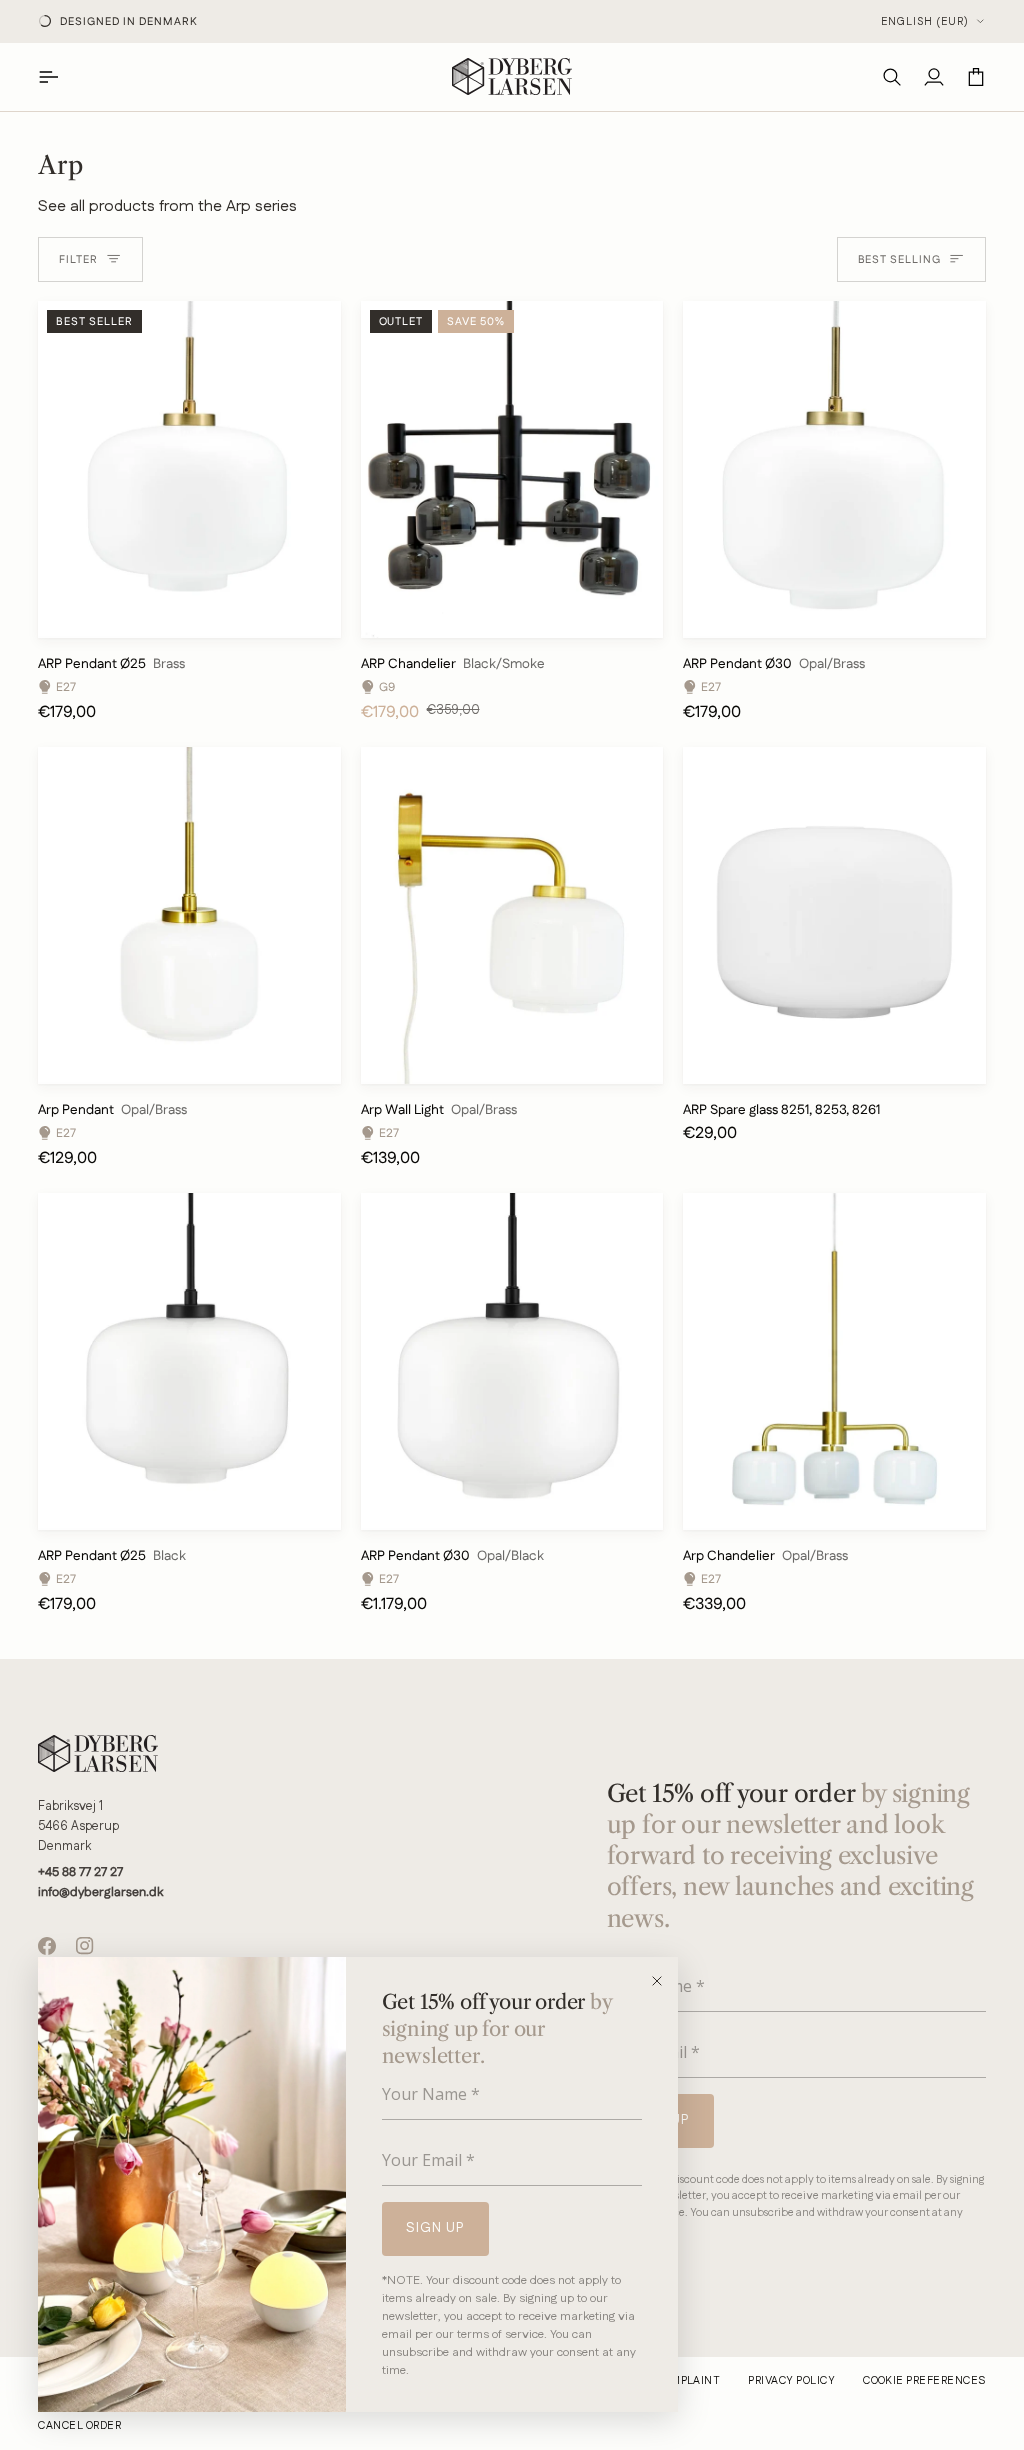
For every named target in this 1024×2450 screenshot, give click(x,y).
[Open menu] (59, 76)
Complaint (687, 2381)
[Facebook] (47, 1946)
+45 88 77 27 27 (80, 1872)
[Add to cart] (309, 614)
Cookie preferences (924, 2381)
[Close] (663, 1981)
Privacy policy (791, 2381)
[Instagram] (85, 1946)
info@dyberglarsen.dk (100, 1892)
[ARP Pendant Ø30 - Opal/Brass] (834, 469)
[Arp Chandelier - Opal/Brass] (834, 1361)
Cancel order (79, 2426)
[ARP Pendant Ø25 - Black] (189, 1361)
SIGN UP (435, 2228)
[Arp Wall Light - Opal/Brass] (512, 915)
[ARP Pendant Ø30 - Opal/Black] (512, 1361)
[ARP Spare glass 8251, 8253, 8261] (834, 915)
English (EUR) (925, 22)
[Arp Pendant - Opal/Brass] (189, 915)
